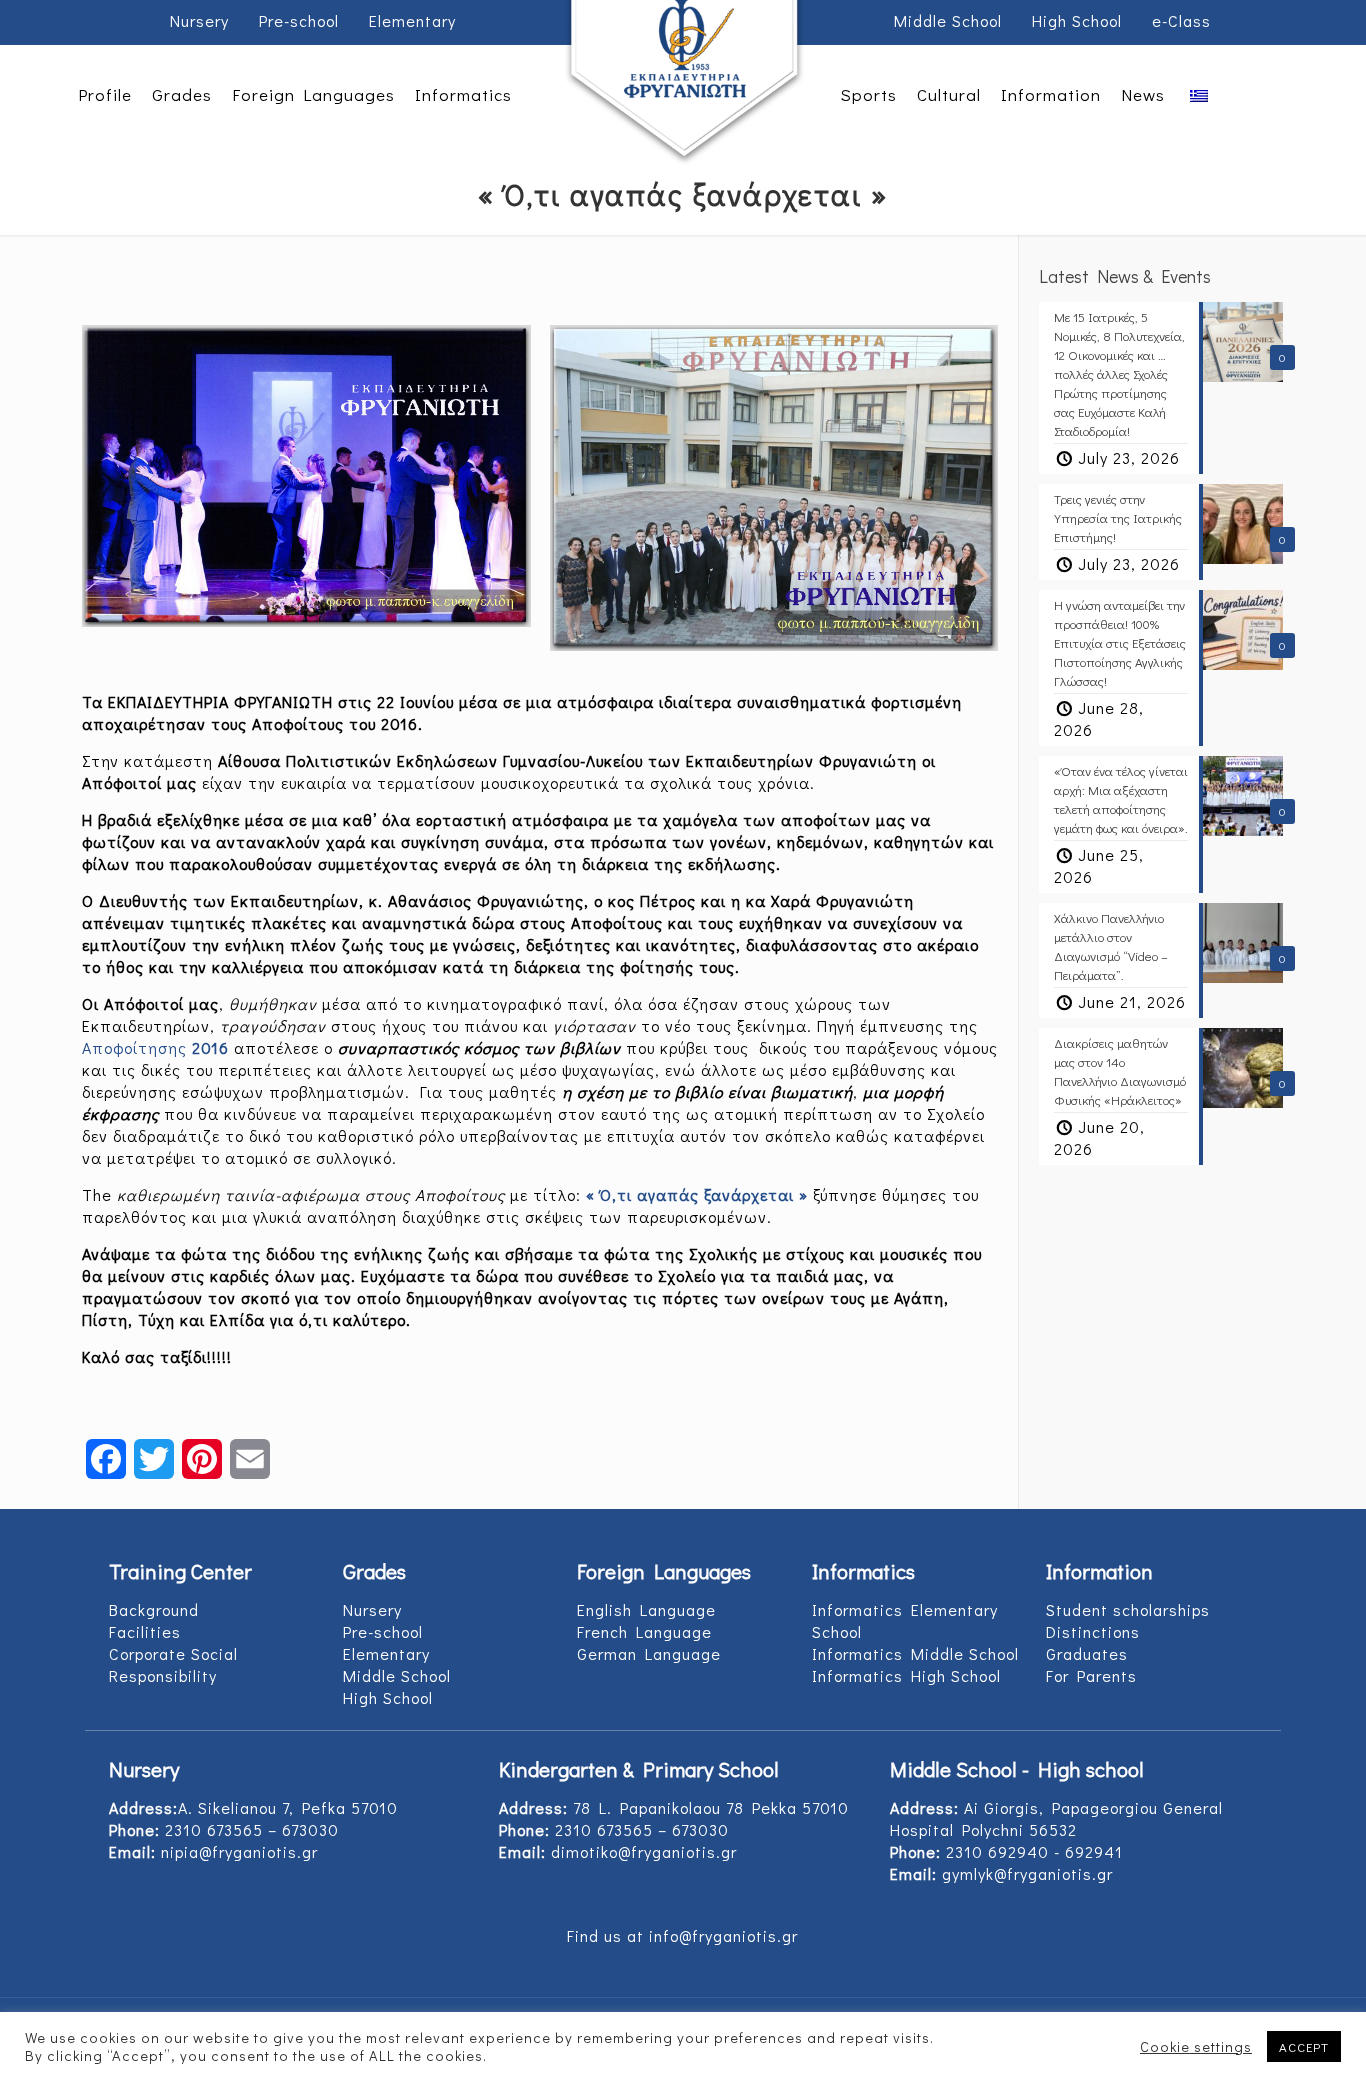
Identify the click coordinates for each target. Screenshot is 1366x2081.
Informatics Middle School (915, 1653)
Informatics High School (906, 1675)
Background (154, 1609)
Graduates (1087, 1653)
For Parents (1091, 1675)
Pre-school (299, 20)
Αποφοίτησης (155, 1047)
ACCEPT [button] (1304, 2046)
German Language (649, 1653)
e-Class (1181, 20)
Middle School (948, 20)
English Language (646, 1609)
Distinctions (1093, 1631)
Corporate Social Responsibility (173, 1664)
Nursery (199, 20)
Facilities (145, 1631)
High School (1077, 20)
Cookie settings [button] (1196, 2047)
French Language (644, 1631)
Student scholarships (1128, 1609)
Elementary (412, 20)
